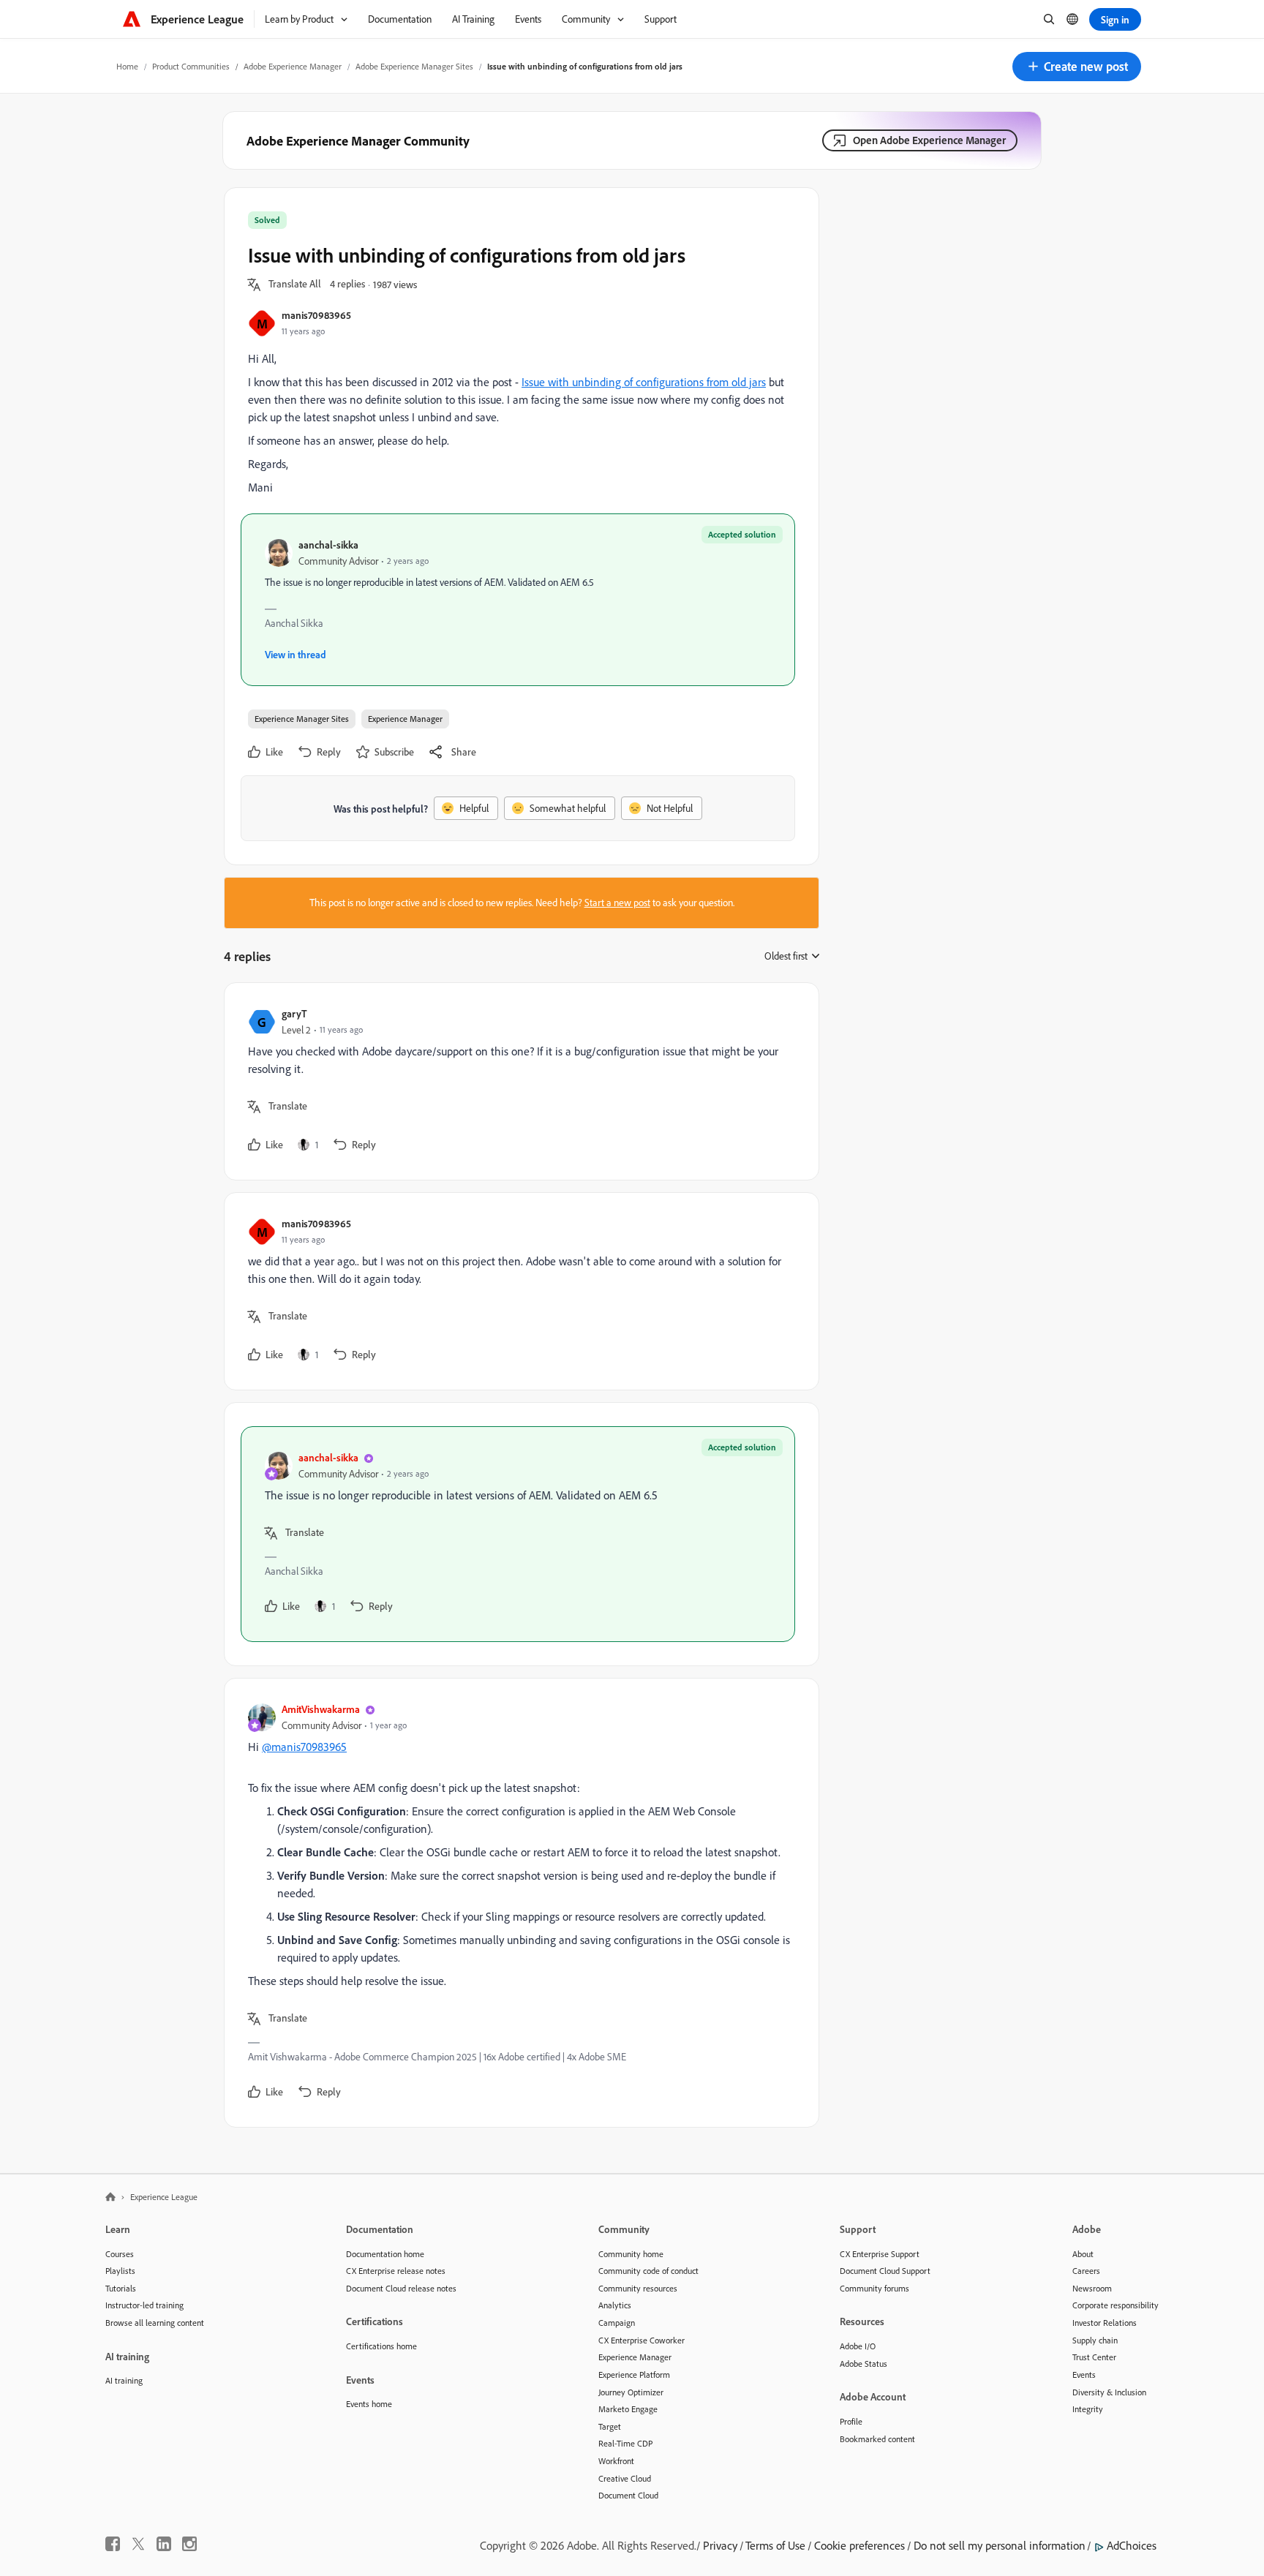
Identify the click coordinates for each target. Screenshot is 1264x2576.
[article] (518, 1081)
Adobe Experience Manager (293, 66)
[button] (1077, 67)
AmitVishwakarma (321, 1709)
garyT (294, 1013)
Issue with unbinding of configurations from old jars (644, 382)
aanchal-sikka (328, 545)
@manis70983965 (304, 1747)
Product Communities (191, 66)
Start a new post (617, 903)
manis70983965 (316, 315)
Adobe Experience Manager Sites (414, 66)
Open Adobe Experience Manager (929, 140)
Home (127, 66)
